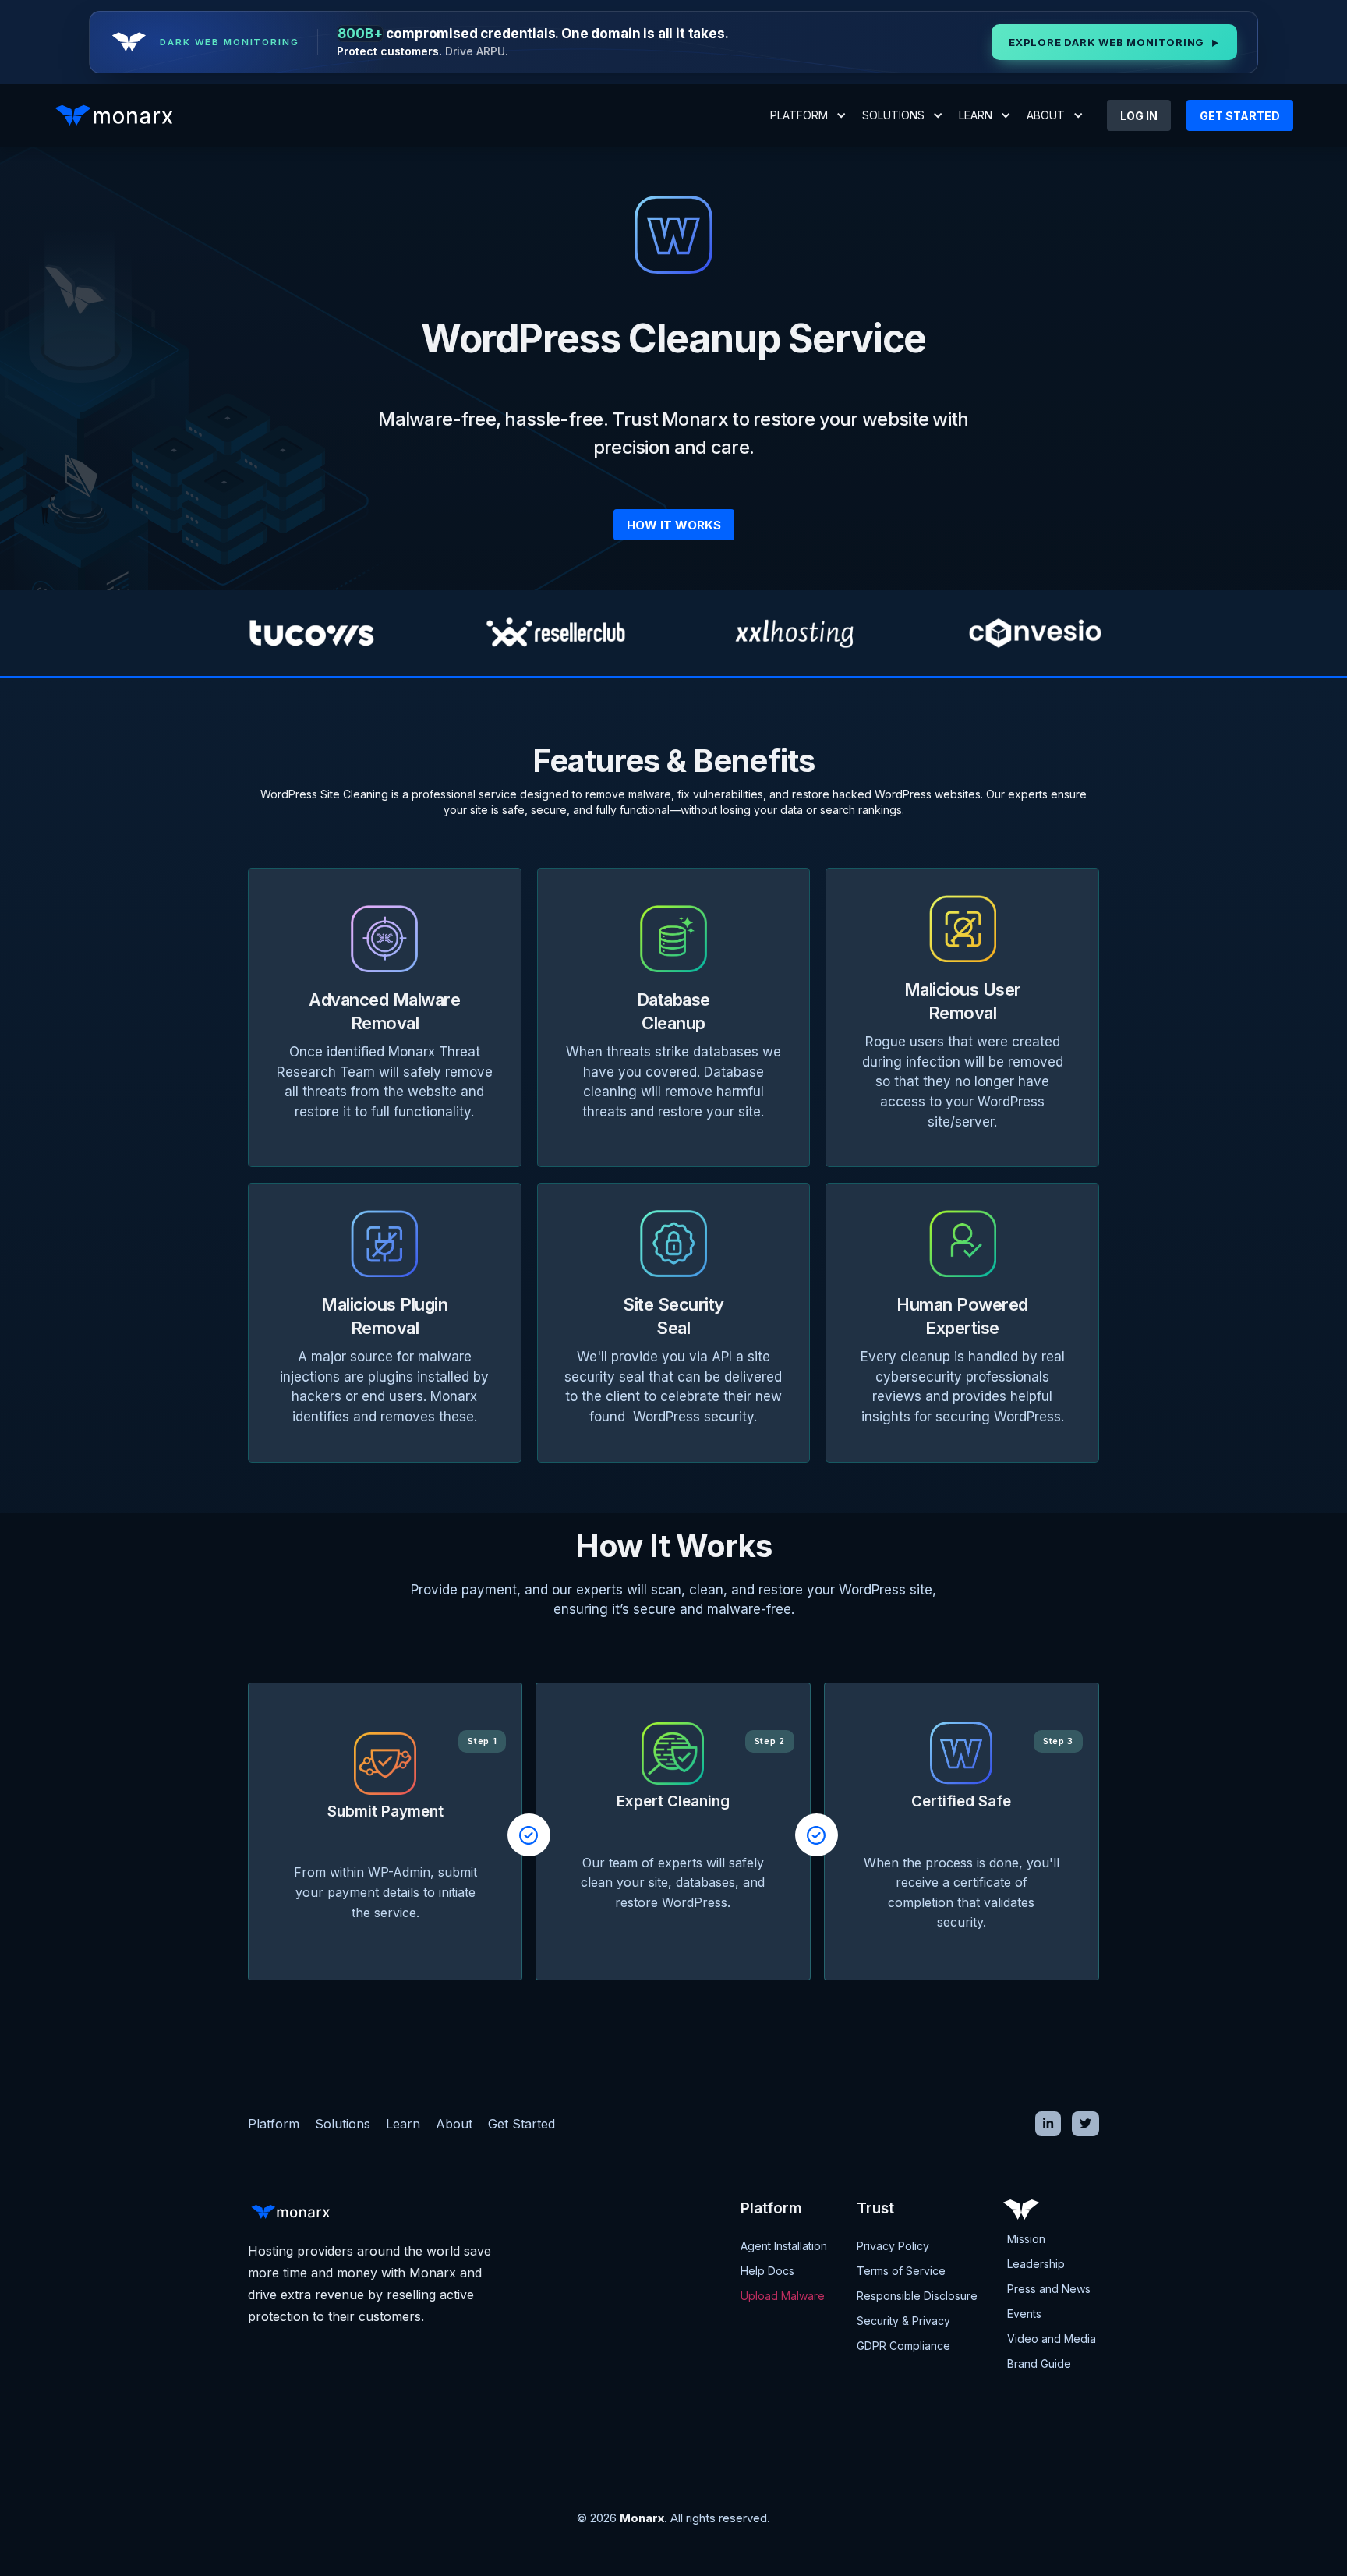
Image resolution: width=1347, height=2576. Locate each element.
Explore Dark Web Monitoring (1114, 42)
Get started (1240, 116)
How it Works (674, 525)
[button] (808, 115)
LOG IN (1139, 116)
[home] (118, 115)
